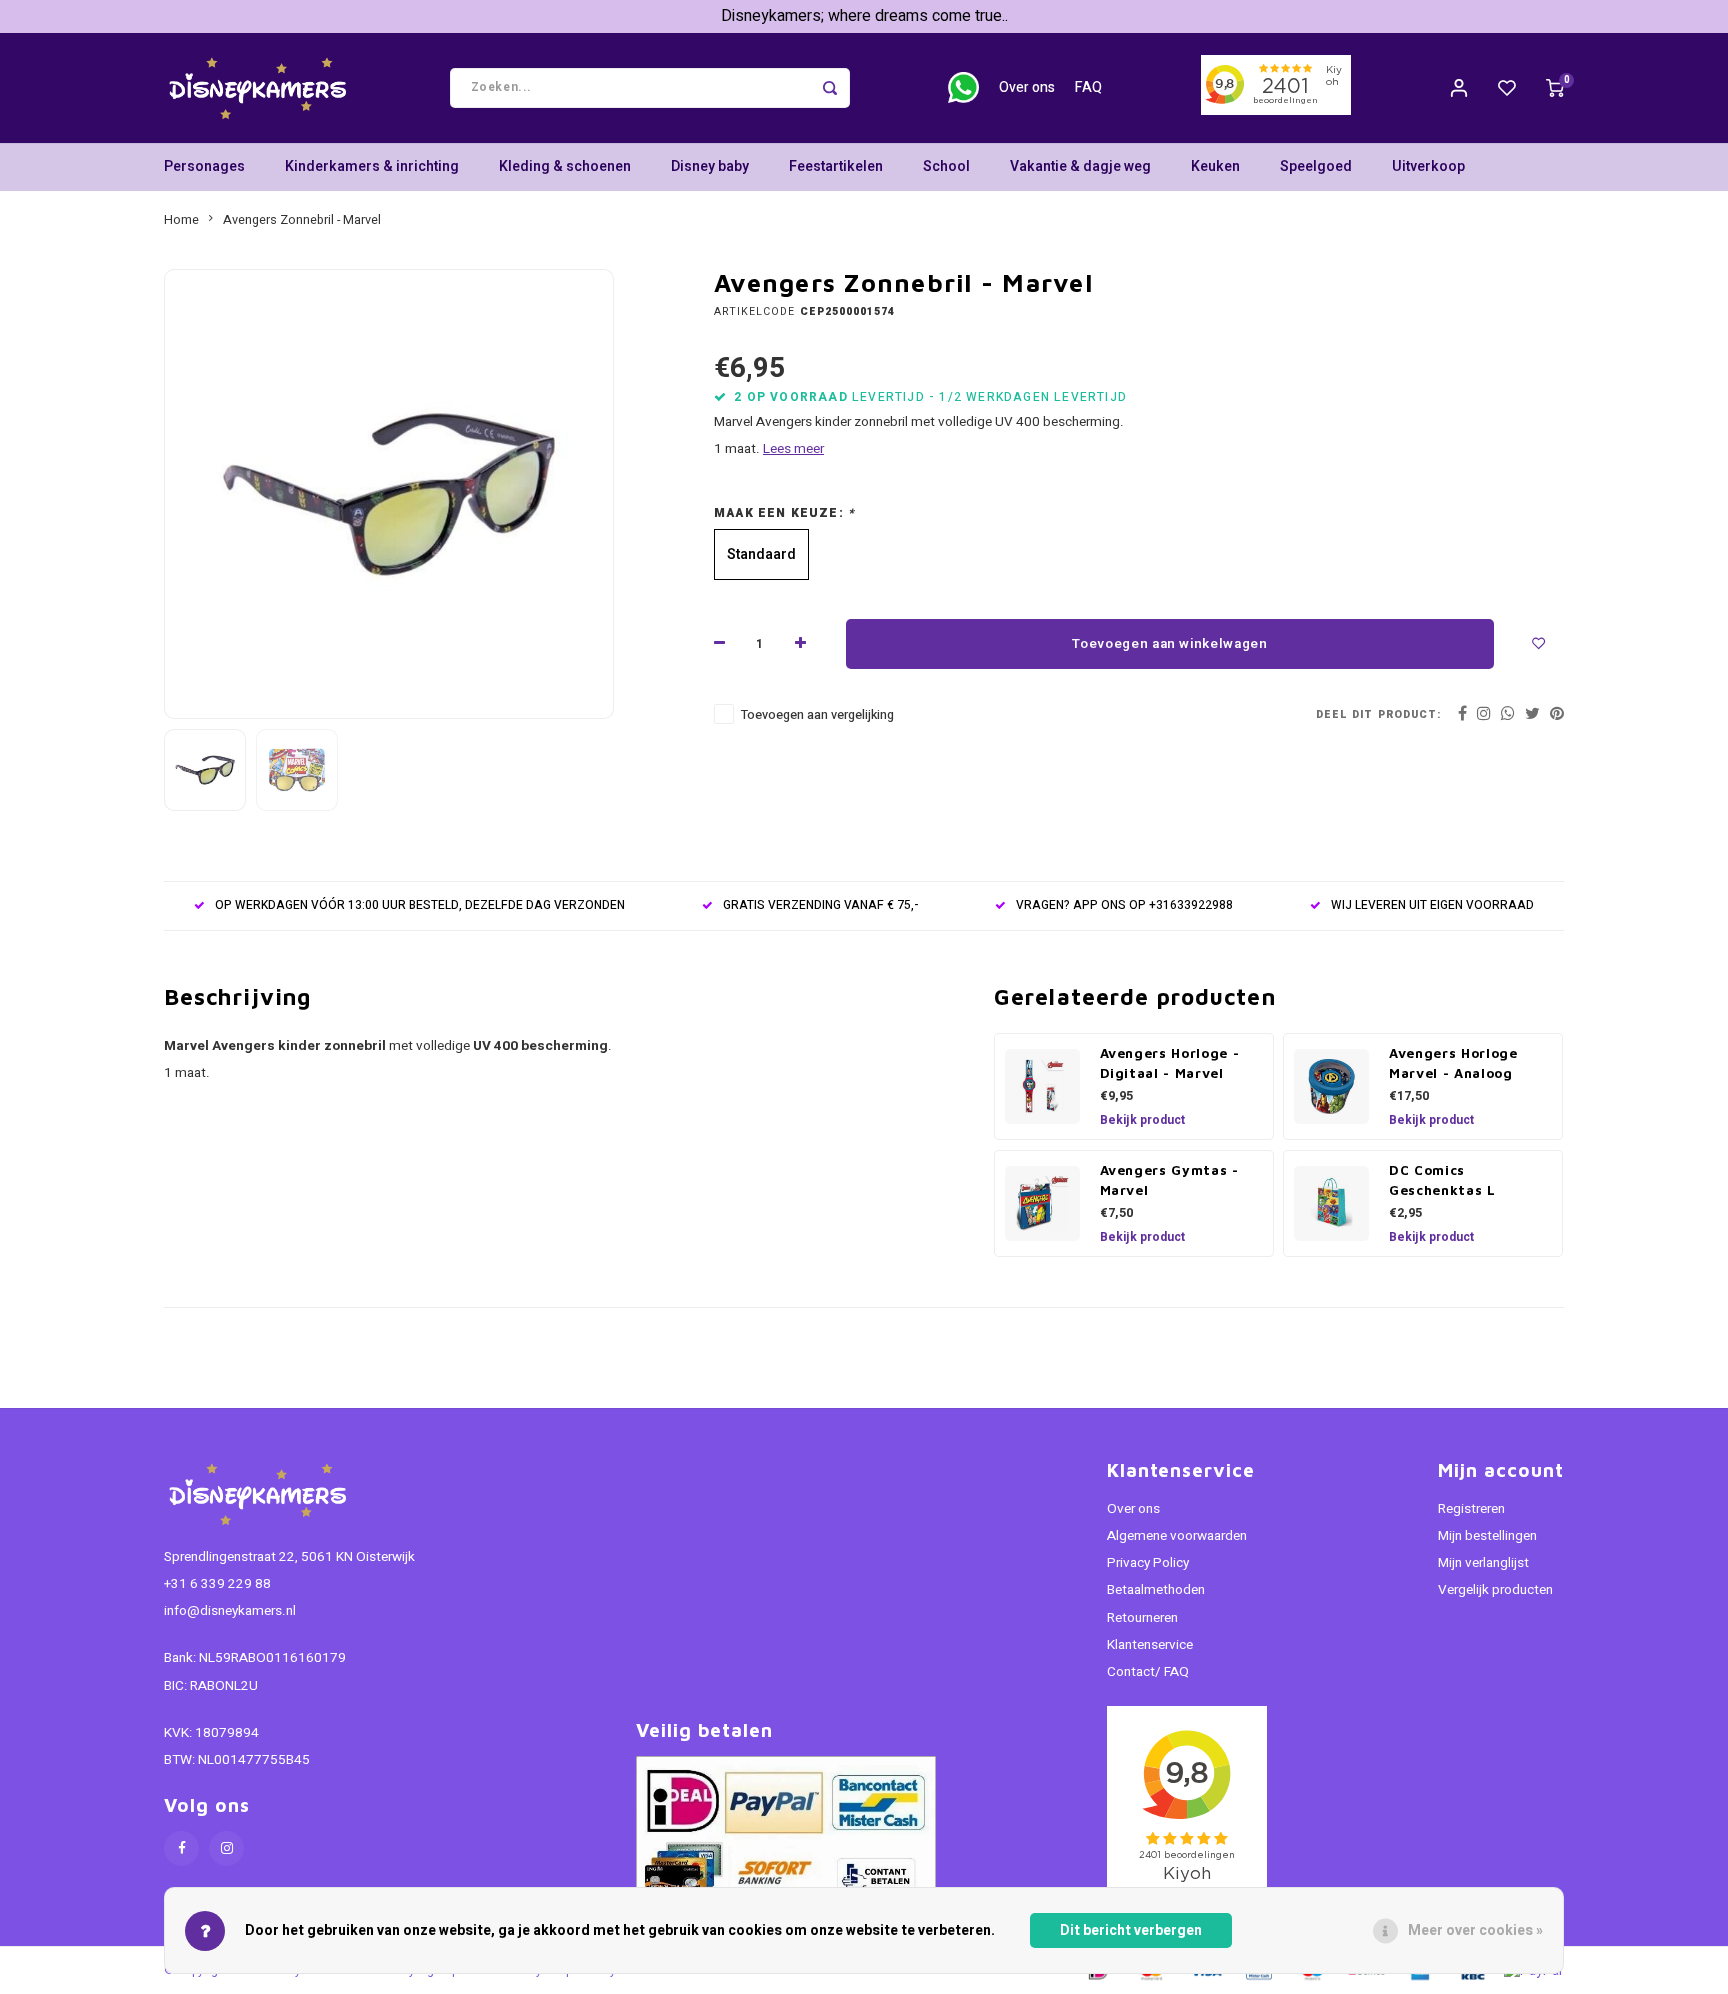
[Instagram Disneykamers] (226, 1848)
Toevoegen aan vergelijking (817, 715)
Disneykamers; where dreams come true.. (864, 16)
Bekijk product (1142, 1120)
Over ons (1027, 87)
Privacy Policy (1148, 1563)
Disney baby (710, 166)
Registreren (1471, 1509)
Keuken (1215, 166)
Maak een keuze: (784, 513)
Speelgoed (1316, 166)
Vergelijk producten (1495, 1590)
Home (181, 220)
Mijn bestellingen (1487, 1536)
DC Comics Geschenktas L (1442, 1180)
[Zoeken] (830, 88)
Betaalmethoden (1156, 1590)
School (946, 166)
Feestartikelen (836, 166)
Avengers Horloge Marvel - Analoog (1453, 1063)
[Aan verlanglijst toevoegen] (1539, 644)
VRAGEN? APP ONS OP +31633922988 (1124, 905)
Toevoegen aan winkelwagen (1170, 644)
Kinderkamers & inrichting (372, 166)
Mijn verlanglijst (1483, 1563)
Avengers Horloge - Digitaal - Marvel (1170, 1063)
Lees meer (793, 449)
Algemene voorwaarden (1177, 1536)
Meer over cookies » (1475, 1930)
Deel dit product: (1378, 714)
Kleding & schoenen (565, 166)
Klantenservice (1150, 1645)
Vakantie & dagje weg (1080, 166)
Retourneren (1142, 1618)
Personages (204, 166)
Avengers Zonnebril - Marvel (302, 220)
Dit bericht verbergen (1131, 1930)
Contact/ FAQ (1148, 1672)
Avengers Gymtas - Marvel (1169, 1180)
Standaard (761, 554)
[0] (1555, 88)
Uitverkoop (1428, 166)
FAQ (1088, 87)
